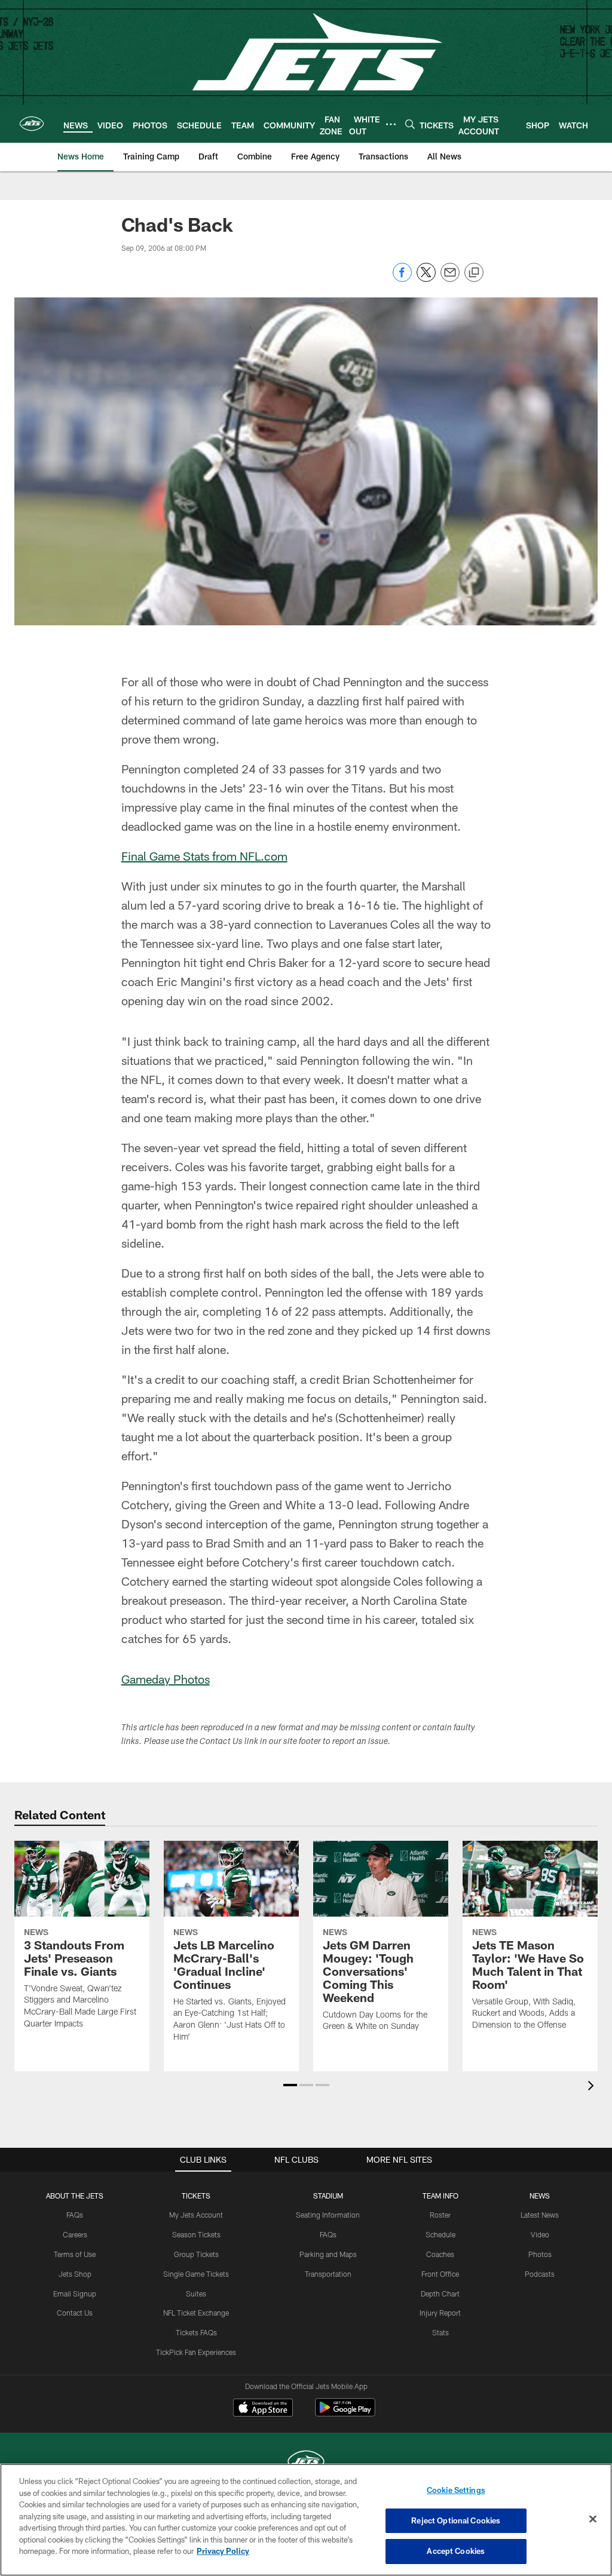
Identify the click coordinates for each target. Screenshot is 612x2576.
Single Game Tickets (196, 2274)
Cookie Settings (456, 2490)
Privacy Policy (223, 2551)
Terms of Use (75, 2254)
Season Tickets (196, 2234)
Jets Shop (75, 2274)
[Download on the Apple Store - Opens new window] (263, 2409)
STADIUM (328, 2196)
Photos (540, 2254)
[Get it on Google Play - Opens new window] (345, 2413)
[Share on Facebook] (402, 279)
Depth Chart (440, 2293)
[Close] (593, 2519)
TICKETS (196, 2196)
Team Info (440, 2196)
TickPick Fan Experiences (196, 2352)
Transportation (328, 2274)
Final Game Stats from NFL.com (204, 856)
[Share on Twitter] (426, 279)
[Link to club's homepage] (32, 124)
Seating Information (328, 2215)
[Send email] (450, 279)
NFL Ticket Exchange (196, 2313)
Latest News (540, 2215)
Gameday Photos (166, 1679)
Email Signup (75, 2293)
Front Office (440, 2274)
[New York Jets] (306, 2463)
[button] (290, 2085)
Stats (440, 2332)
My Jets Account (196, 2215)
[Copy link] (474, 273)
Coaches (440, 2254)
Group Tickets (196, 2254)
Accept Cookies (456, 2551)
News (540, 2196)
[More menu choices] (391, 124)
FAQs (75, 2215)
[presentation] (593, 2087)
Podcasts (540, 2274)
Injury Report (440, 2313)
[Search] (410, 124)
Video (540, 2234)
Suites (196, 2293)
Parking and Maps (328, 2254)
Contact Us (75, 2313)
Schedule (440, 2234)
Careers (75, 2234)
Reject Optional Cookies (456, 2520)
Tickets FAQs (196, 2332)
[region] (306, 2520)
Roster (440, 2215)
